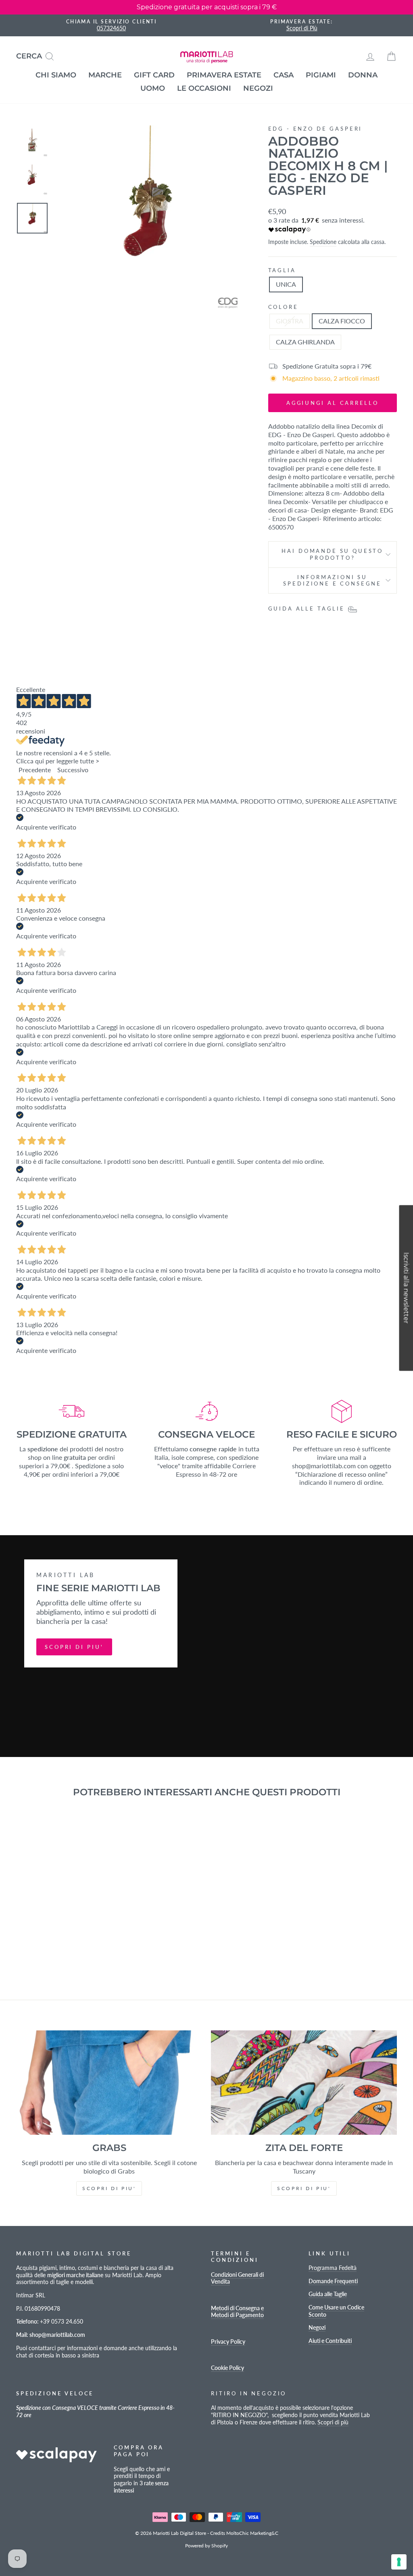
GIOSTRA (290, 321)
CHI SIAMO (56, 75)
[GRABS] (109, 2083)
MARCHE (105, 75)
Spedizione (323, 242)
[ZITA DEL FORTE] (304, 2083)
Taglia (282, 270)
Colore (283, 307)
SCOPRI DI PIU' (74, 1647)
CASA (284, 75)
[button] (406, 1288)
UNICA (286, 284)
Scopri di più (333, 2422)
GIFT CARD (154, 75)
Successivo (73, 770)
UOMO (153, 88)
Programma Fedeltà (333, 2268)
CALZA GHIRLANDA (305, 342)
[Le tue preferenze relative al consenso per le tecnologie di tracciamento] (399, 2562)
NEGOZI (258, 88)
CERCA (38, 55)
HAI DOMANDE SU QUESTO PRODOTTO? (332, 554)
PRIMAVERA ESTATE (224, 75)
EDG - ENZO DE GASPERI (315, 129)
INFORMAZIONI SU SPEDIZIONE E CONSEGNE (332, 580)
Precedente (35, 770)
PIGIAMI (321, 75)
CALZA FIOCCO (342, 321)
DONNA (363, 75)
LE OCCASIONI (204, 88)
